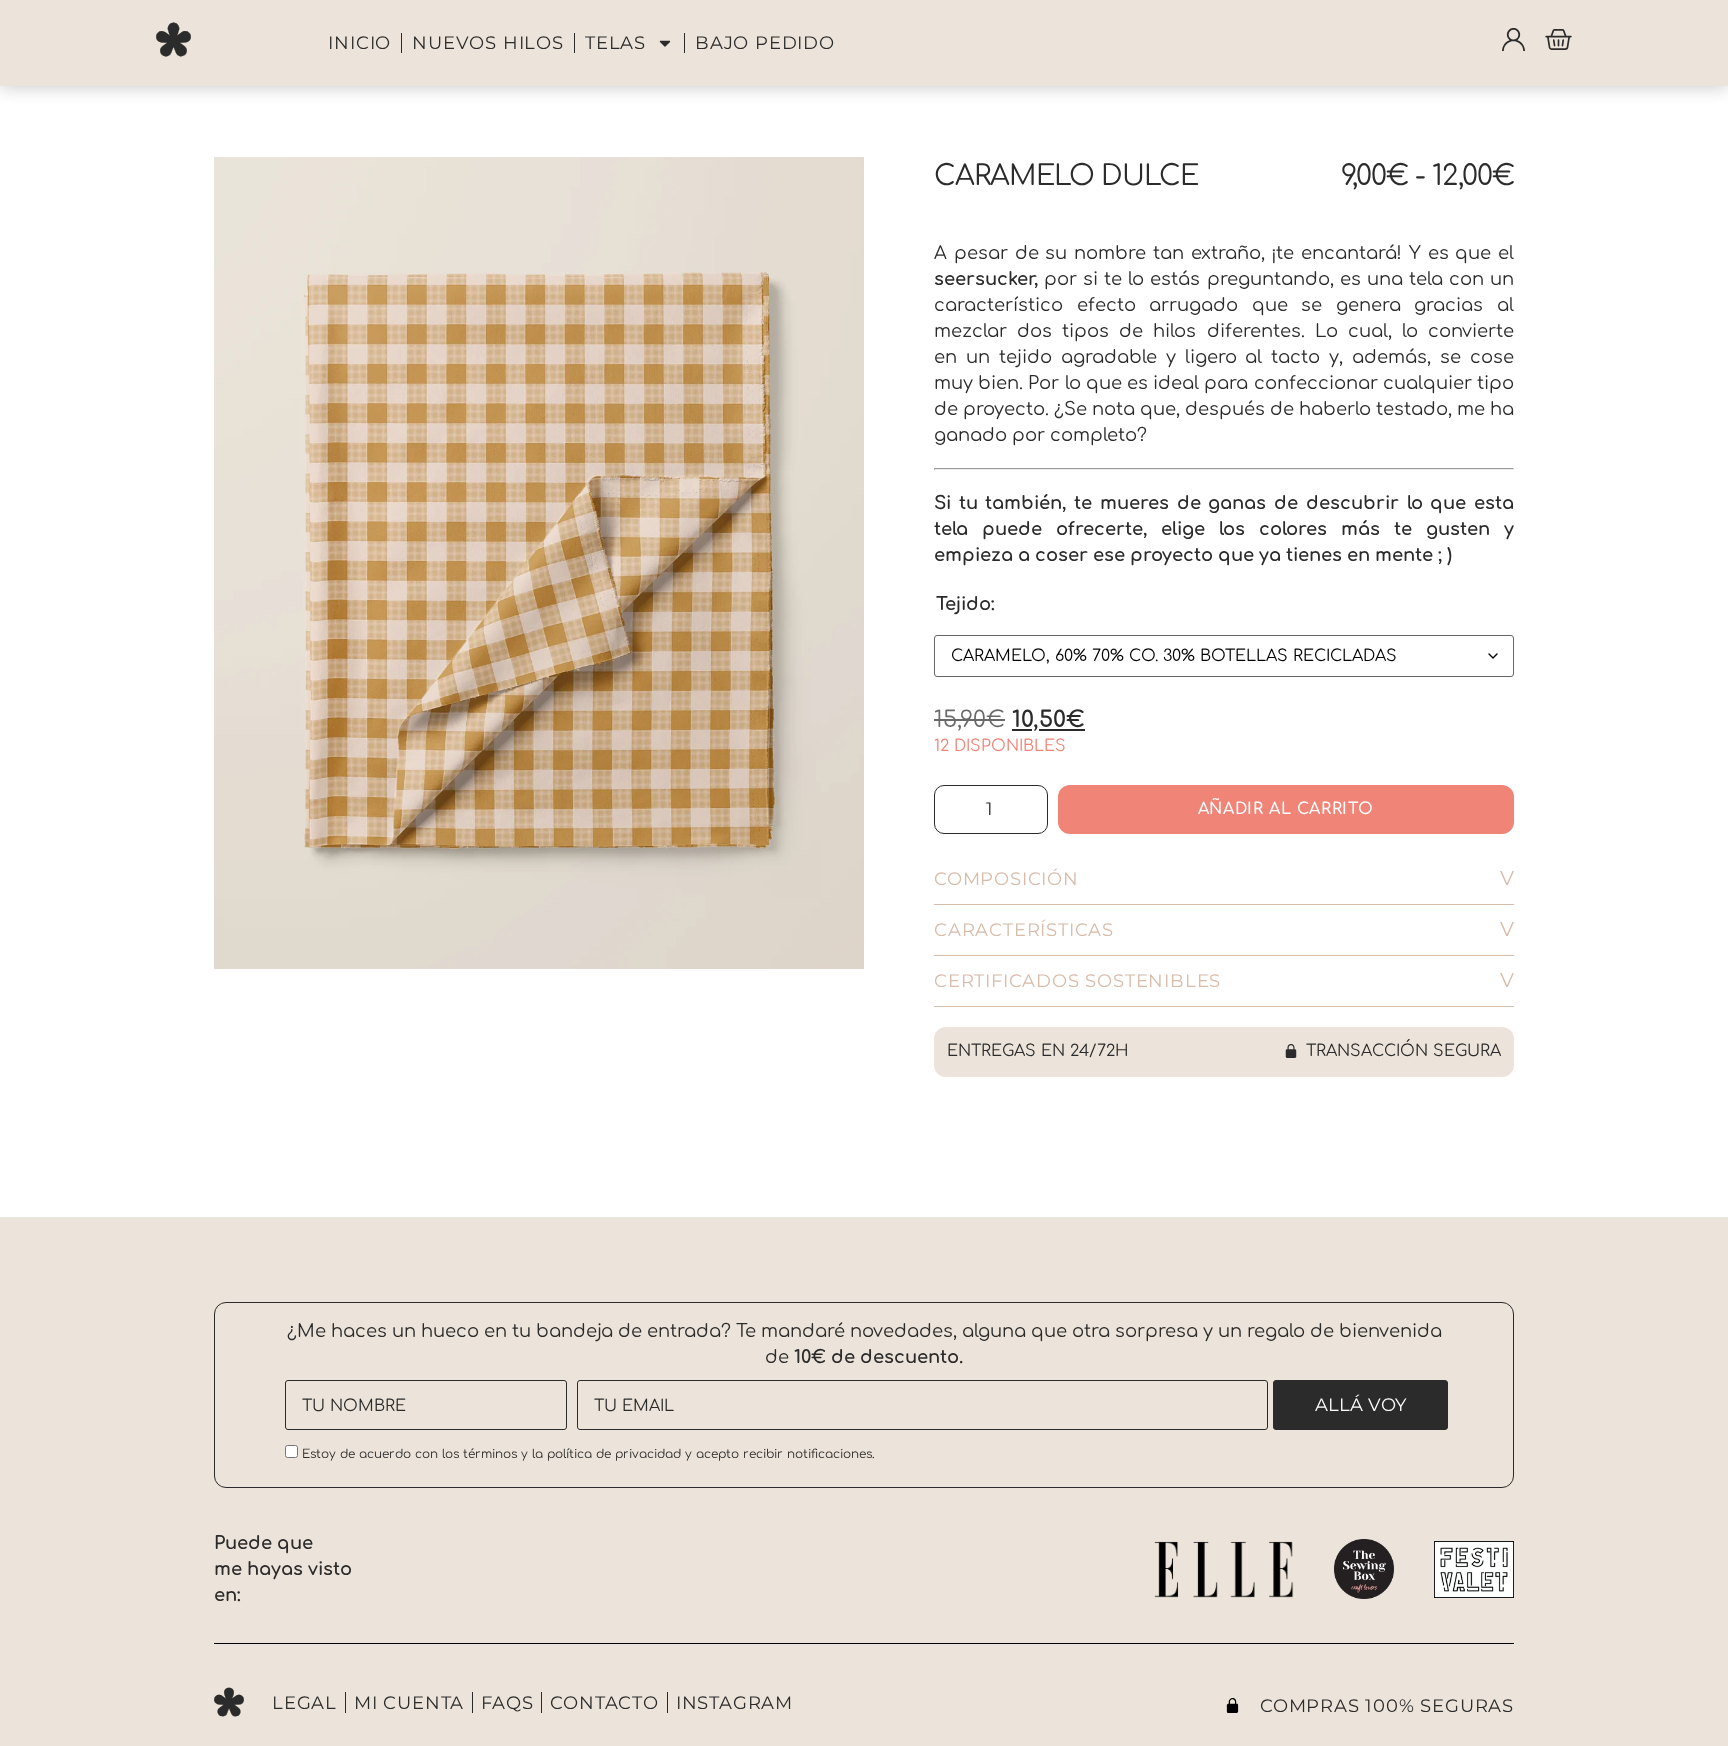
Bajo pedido (765, 43)
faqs (507, 1703)
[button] (1224, 879)
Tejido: (965, 604)
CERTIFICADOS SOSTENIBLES (1077, 981)
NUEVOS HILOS (488, 43)
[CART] (1558, 39)
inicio (359, 43)
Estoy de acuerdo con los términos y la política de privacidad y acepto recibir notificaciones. (586, 1454)
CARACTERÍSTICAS (1024, 930)
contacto (604, 1703)
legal (304, 1703)
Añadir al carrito (1286, 809)
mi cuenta (409, 1703)
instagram (734, 1703)
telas (615, 43)
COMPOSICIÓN (1006, 879)
